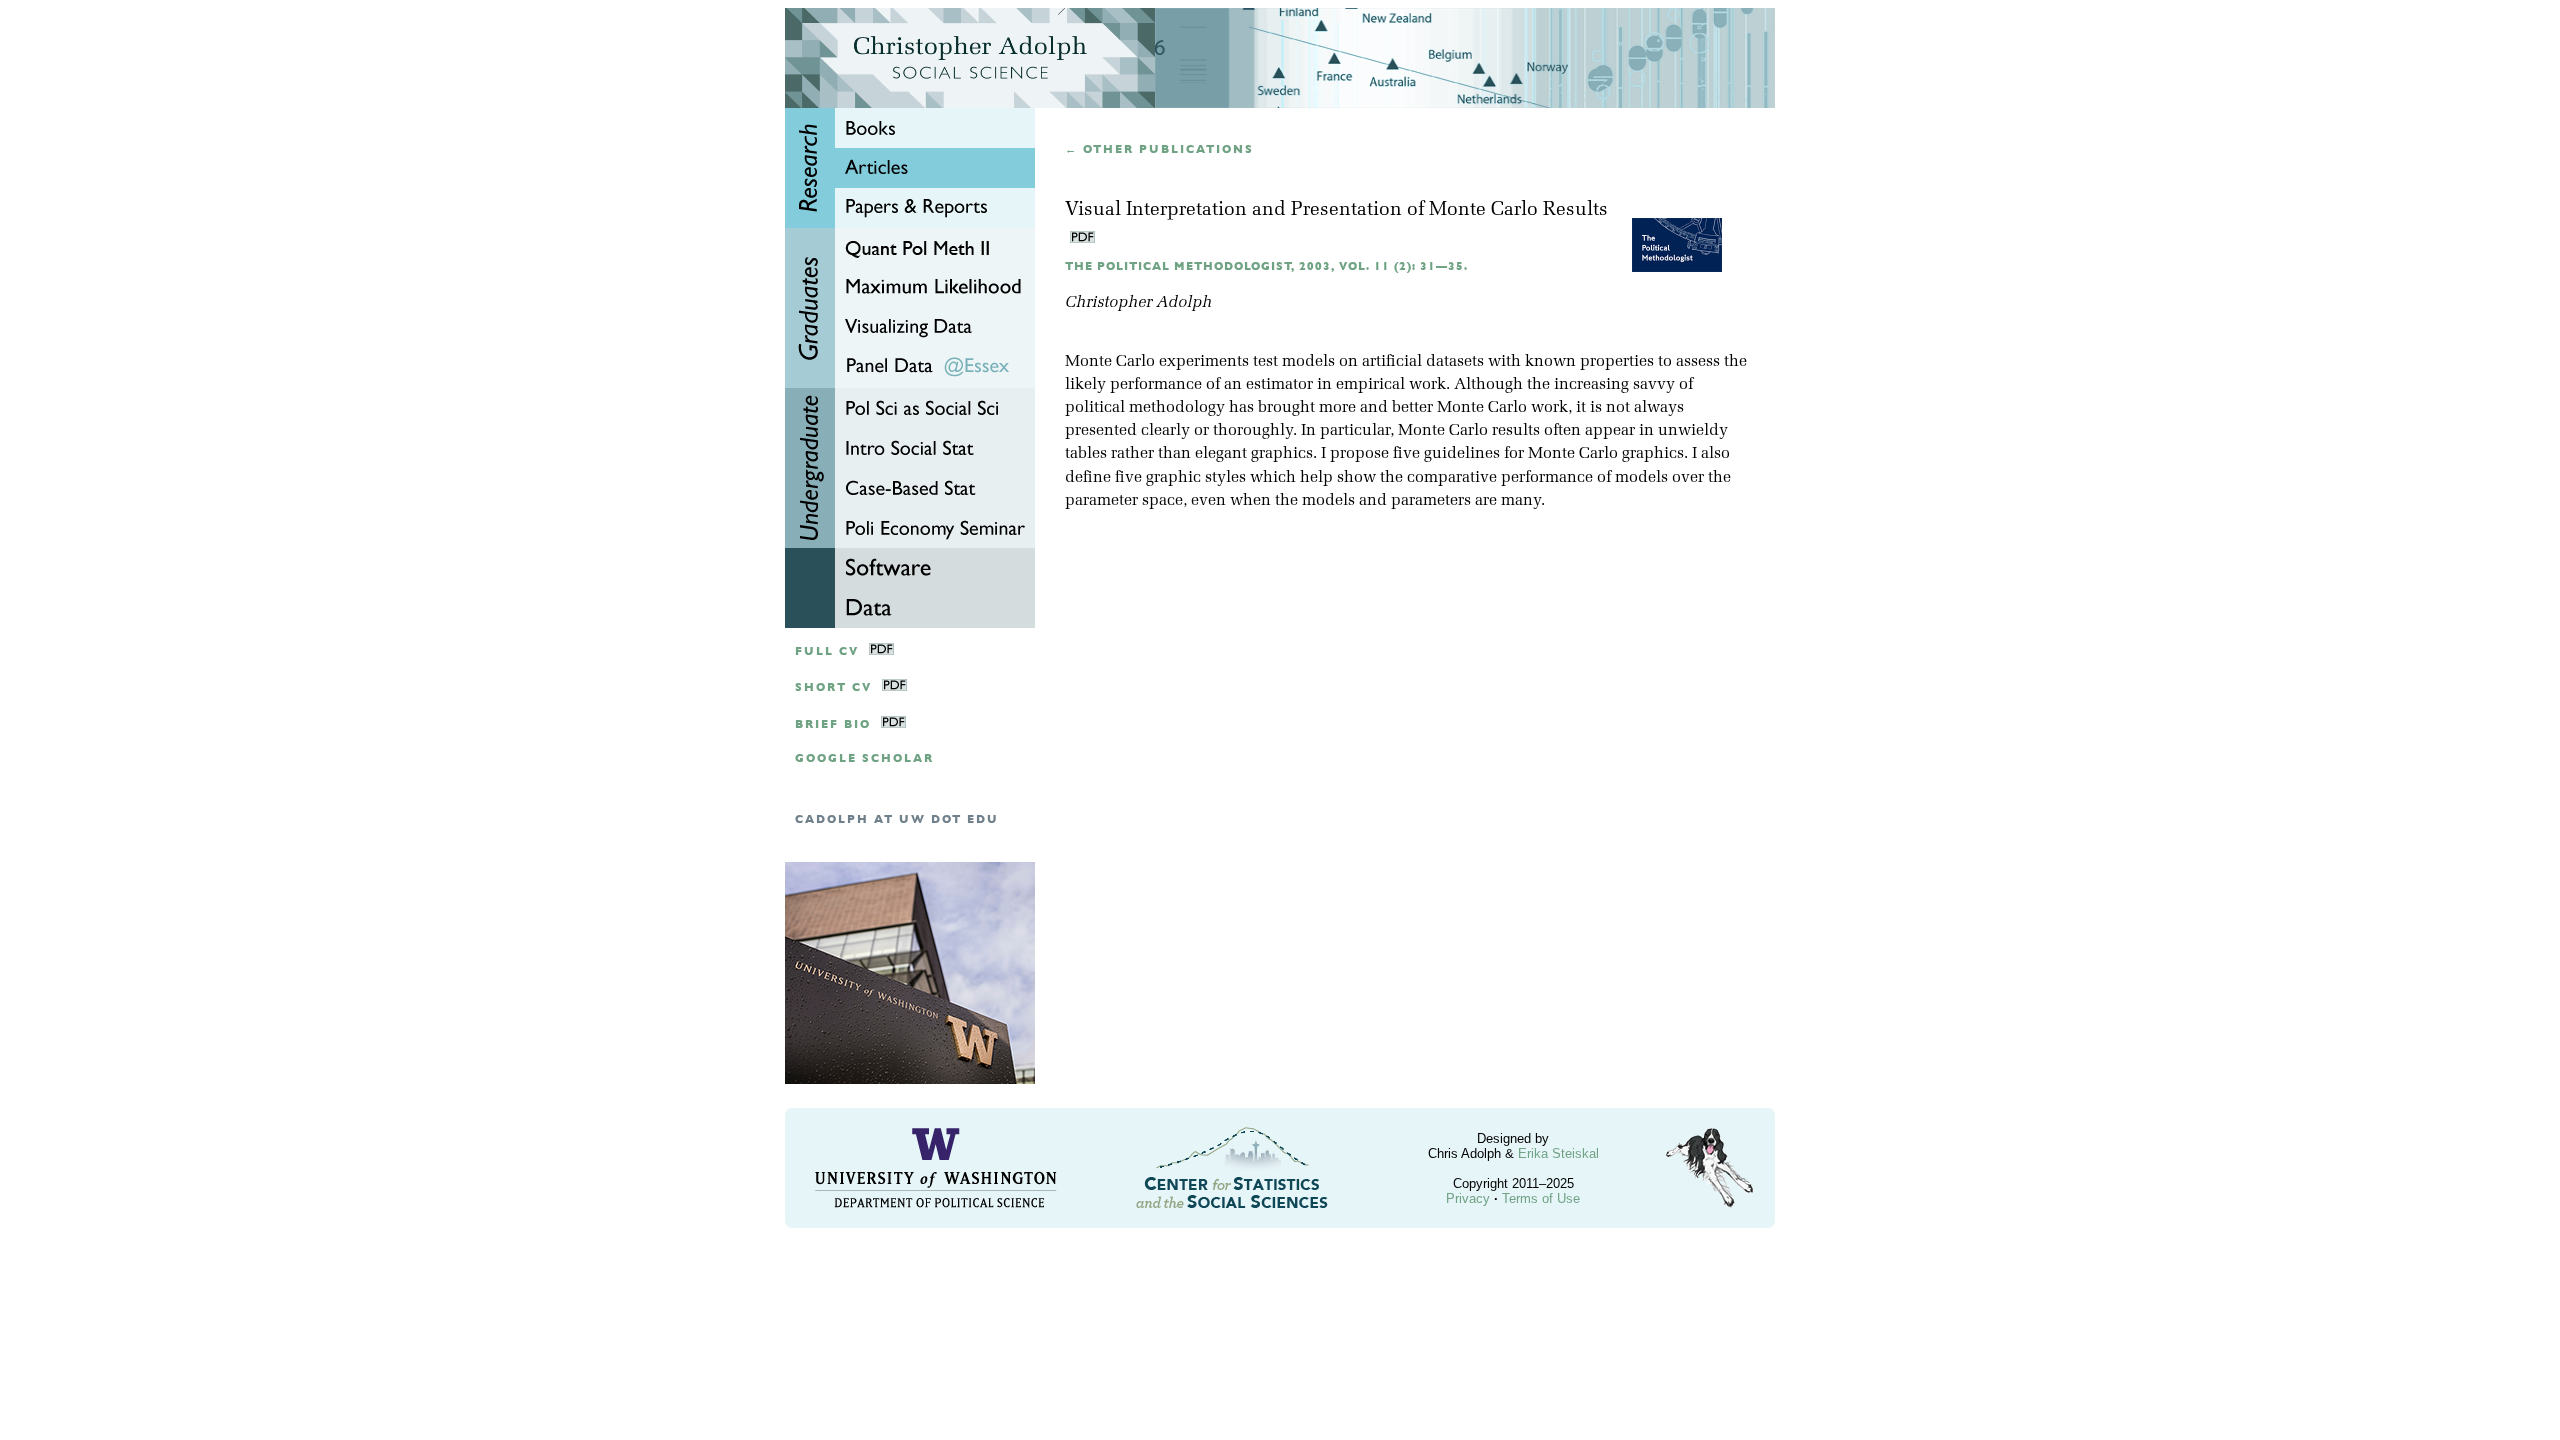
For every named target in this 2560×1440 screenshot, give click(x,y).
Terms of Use (1541, 1198)
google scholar (864, 758)
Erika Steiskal (1558, 1153)
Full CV (827, 651)
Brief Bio (833, 724)
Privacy (1468, 1198)
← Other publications (1159, 149)
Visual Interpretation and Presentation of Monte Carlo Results (1336, 210)
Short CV (833, 687)
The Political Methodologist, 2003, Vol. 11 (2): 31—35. (1266, 266)
